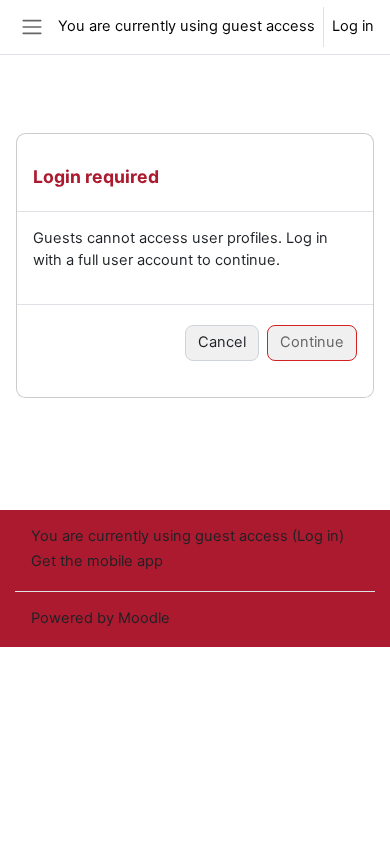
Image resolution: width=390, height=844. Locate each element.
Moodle (144, 618)
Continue (312, 342)
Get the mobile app (97, 561)
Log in (353, 26)
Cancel (222, 342)
